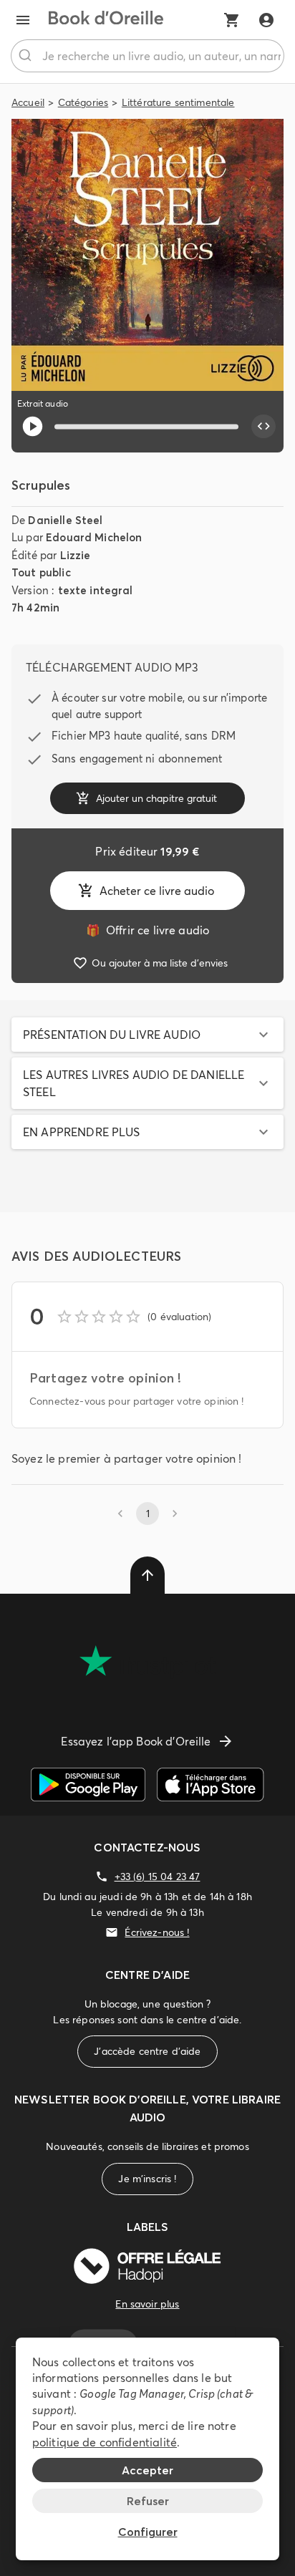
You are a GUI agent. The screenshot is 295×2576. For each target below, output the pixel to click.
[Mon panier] (232, 20)
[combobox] (147, 56)
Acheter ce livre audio (157, 891)
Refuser (148, 2501)
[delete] (147, 1575)
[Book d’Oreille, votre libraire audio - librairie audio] (106, 20)
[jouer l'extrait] (33, 426)
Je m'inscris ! (147, 2179)
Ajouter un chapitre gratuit (156, 798)
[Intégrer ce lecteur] (263, 427)
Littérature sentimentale (178, 102)
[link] (147, 930)
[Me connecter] (266, 20)
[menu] (23, 20)
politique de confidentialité (105, 2442)
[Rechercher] (27, 56)
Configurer (148, 2532)
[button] (147, 1035)
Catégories (83, 102)
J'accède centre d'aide (147, 2051)
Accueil (28, 102)
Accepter (147, 2470)
